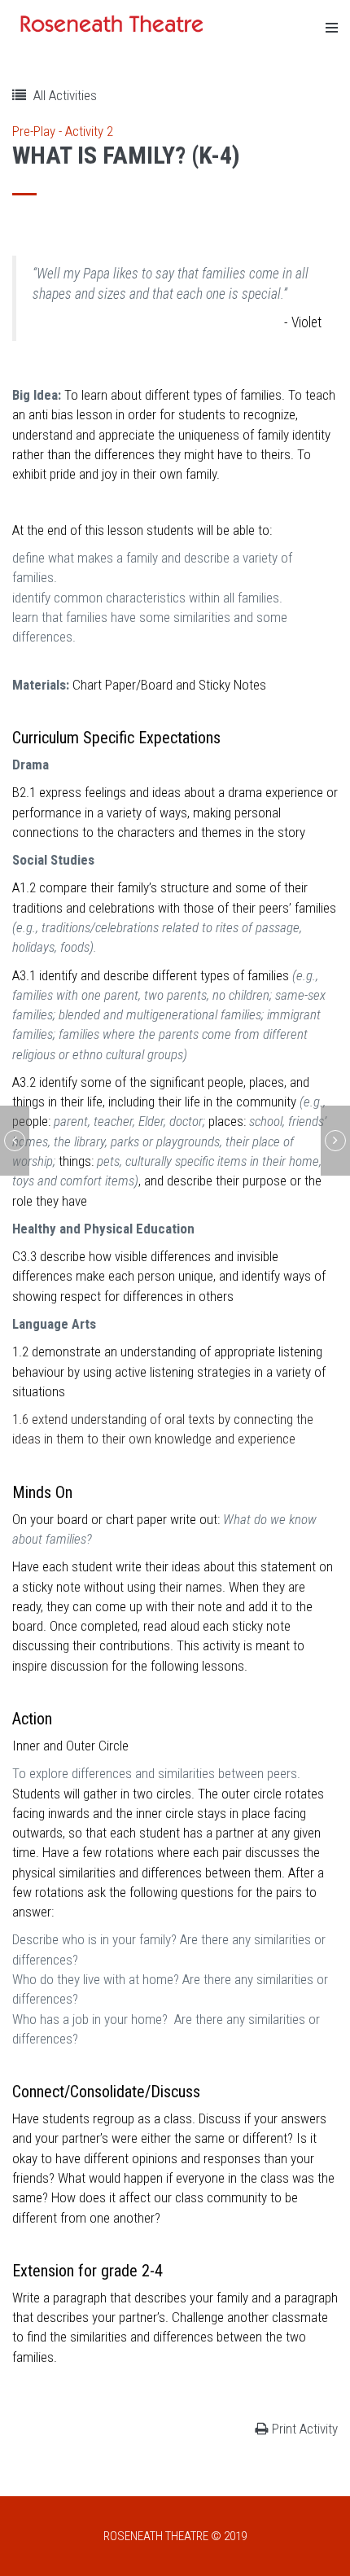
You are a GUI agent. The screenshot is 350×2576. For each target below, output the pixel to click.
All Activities (63, 95)
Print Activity (305, 2429)
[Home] (114, 24)
